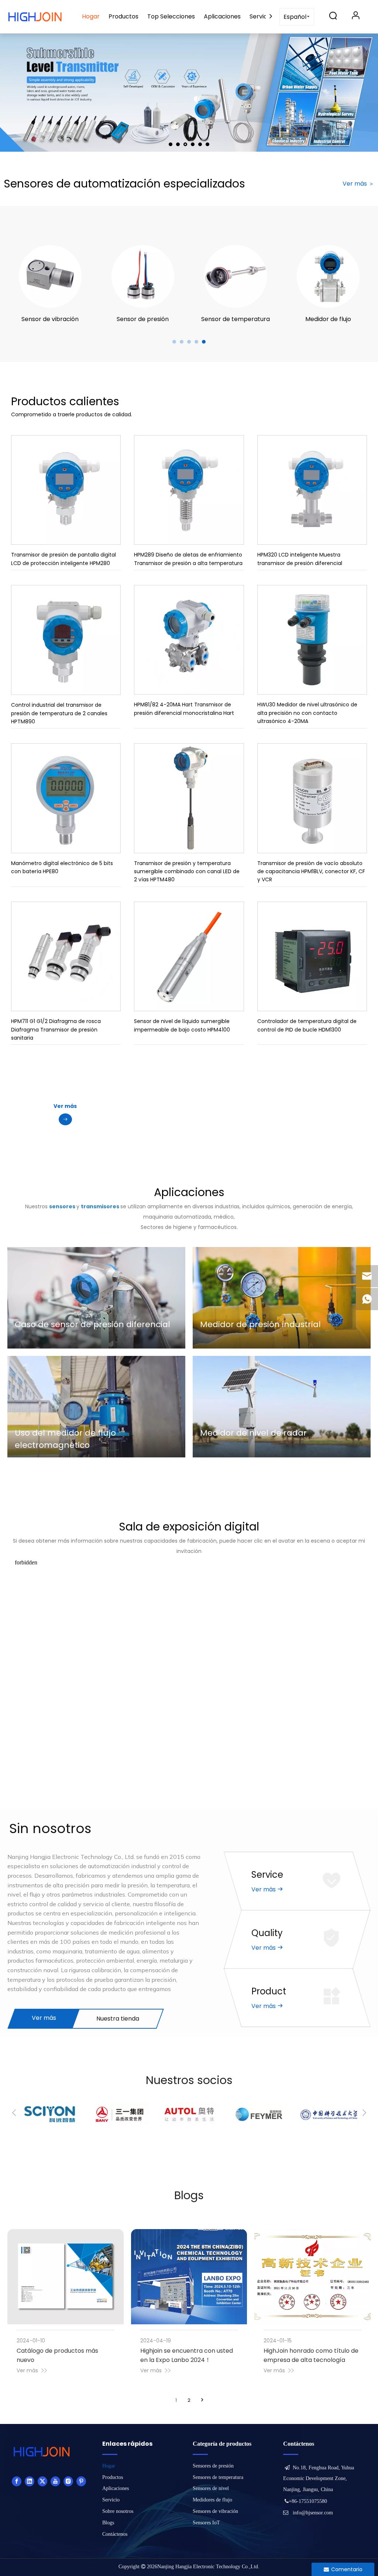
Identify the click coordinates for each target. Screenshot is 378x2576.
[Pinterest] (81, 2481)
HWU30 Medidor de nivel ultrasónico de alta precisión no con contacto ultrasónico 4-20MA (307, 713)
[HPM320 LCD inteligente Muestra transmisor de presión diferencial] (312, 490)
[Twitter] (42, 2481)
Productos (123, 16)
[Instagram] (68, 2481)
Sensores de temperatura (218, 2477)
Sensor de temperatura (236, 319)
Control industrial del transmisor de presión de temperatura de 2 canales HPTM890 (59, 713)
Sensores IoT (206, 2523)
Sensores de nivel (211, 2488)
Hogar (91, 16)
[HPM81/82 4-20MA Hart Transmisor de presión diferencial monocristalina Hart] (189, 640)
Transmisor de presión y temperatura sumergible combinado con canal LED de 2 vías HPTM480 (187, 872)
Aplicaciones (222, 16)
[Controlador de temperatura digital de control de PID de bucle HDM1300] (312, 956)
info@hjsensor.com (313, 2513)
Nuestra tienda (118, 2019)
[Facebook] (17, 2481)
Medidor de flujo (328, 319)
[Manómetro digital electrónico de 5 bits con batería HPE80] (66, 798)
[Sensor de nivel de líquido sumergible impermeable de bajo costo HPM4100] (189, 956)
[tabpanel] (50, 285)
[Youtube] (55, 2481)
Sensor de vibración (50, 319)
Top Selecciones (171, 16)
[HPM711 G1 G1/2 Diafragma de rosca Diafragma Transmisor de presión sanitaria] (66, 956)
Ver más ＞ (358, 184)
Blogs (108, 2523)
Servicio (261, 16)
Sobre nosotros (118, 2511)
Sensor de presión (143, 319)
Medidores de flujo (212, 2500)
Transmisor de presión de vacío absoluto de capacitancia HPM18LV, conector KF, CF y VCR (311, 872)
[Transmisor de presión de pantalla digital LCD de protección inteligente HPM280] (66, 490)
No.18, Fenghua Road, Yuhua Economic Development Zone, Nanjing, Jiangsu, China (319, 2479)
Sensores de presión (213, 2466)
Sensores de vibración (215, 2511)
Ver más (44, 2018)
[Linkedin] (30, 2481)
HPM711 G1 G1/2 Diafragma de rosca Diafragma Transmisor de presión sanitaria (56, 1029)
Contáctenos (115, 2534)
